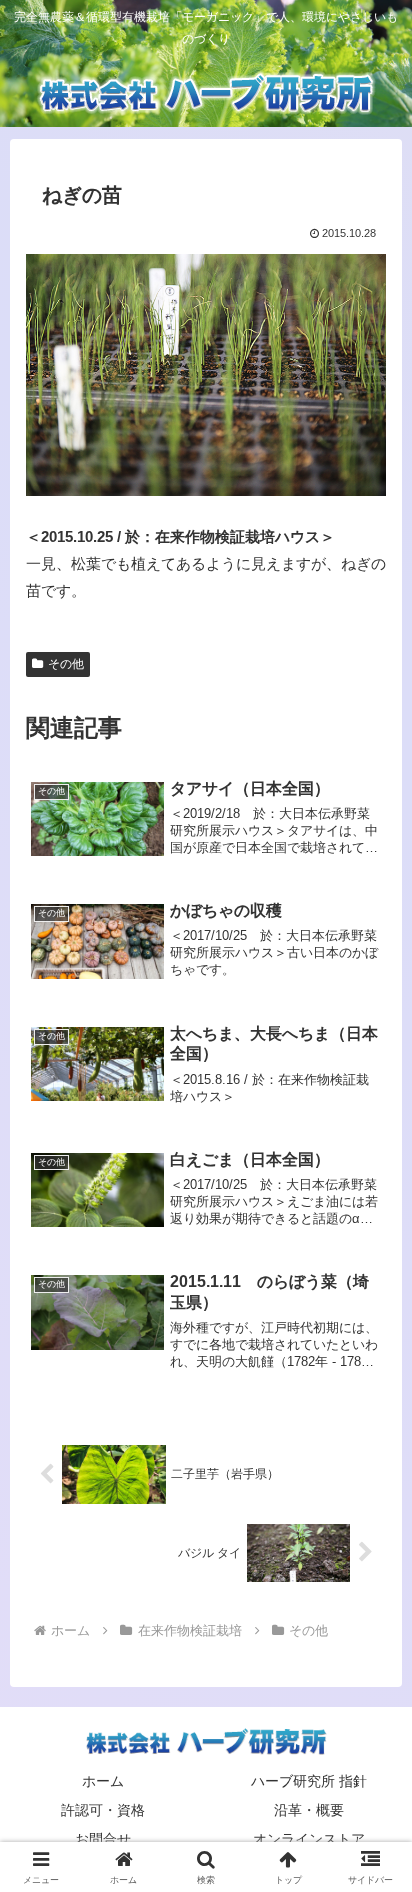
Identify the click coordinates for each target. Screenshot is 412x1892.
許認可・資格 (103, 1810)
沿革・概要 (309, 1810)
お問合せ (103, 1839)
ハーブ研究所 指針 (309, 1781)
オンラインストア (309, 1839)
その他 (66, 664)
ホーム (103, 1781)
